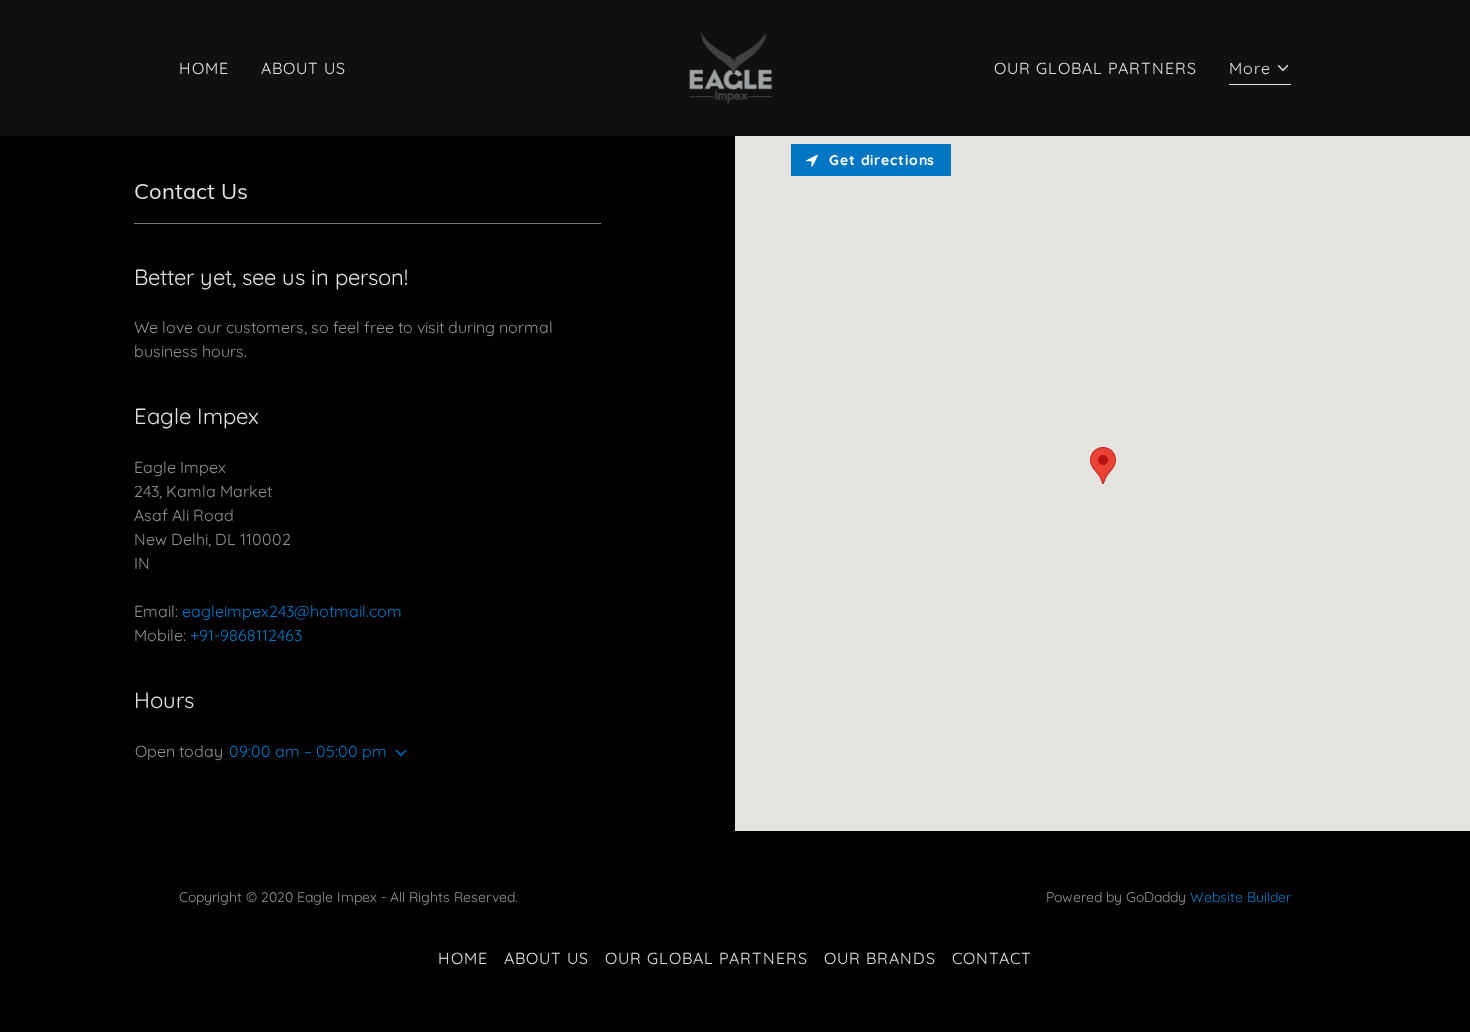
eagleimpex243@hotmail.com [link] (292, 611)
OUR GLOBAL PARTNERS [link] (1095, 68)
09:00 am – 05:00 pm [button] (308, 751)
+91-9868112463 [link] (246, 635)
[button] (1260, 70)
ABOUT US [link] (303, 68)
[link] (735, 66)
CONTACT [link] (992, 958)
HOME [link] (204, 68)
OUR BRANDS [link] (880, 958)
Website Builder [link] (1240, 897)
